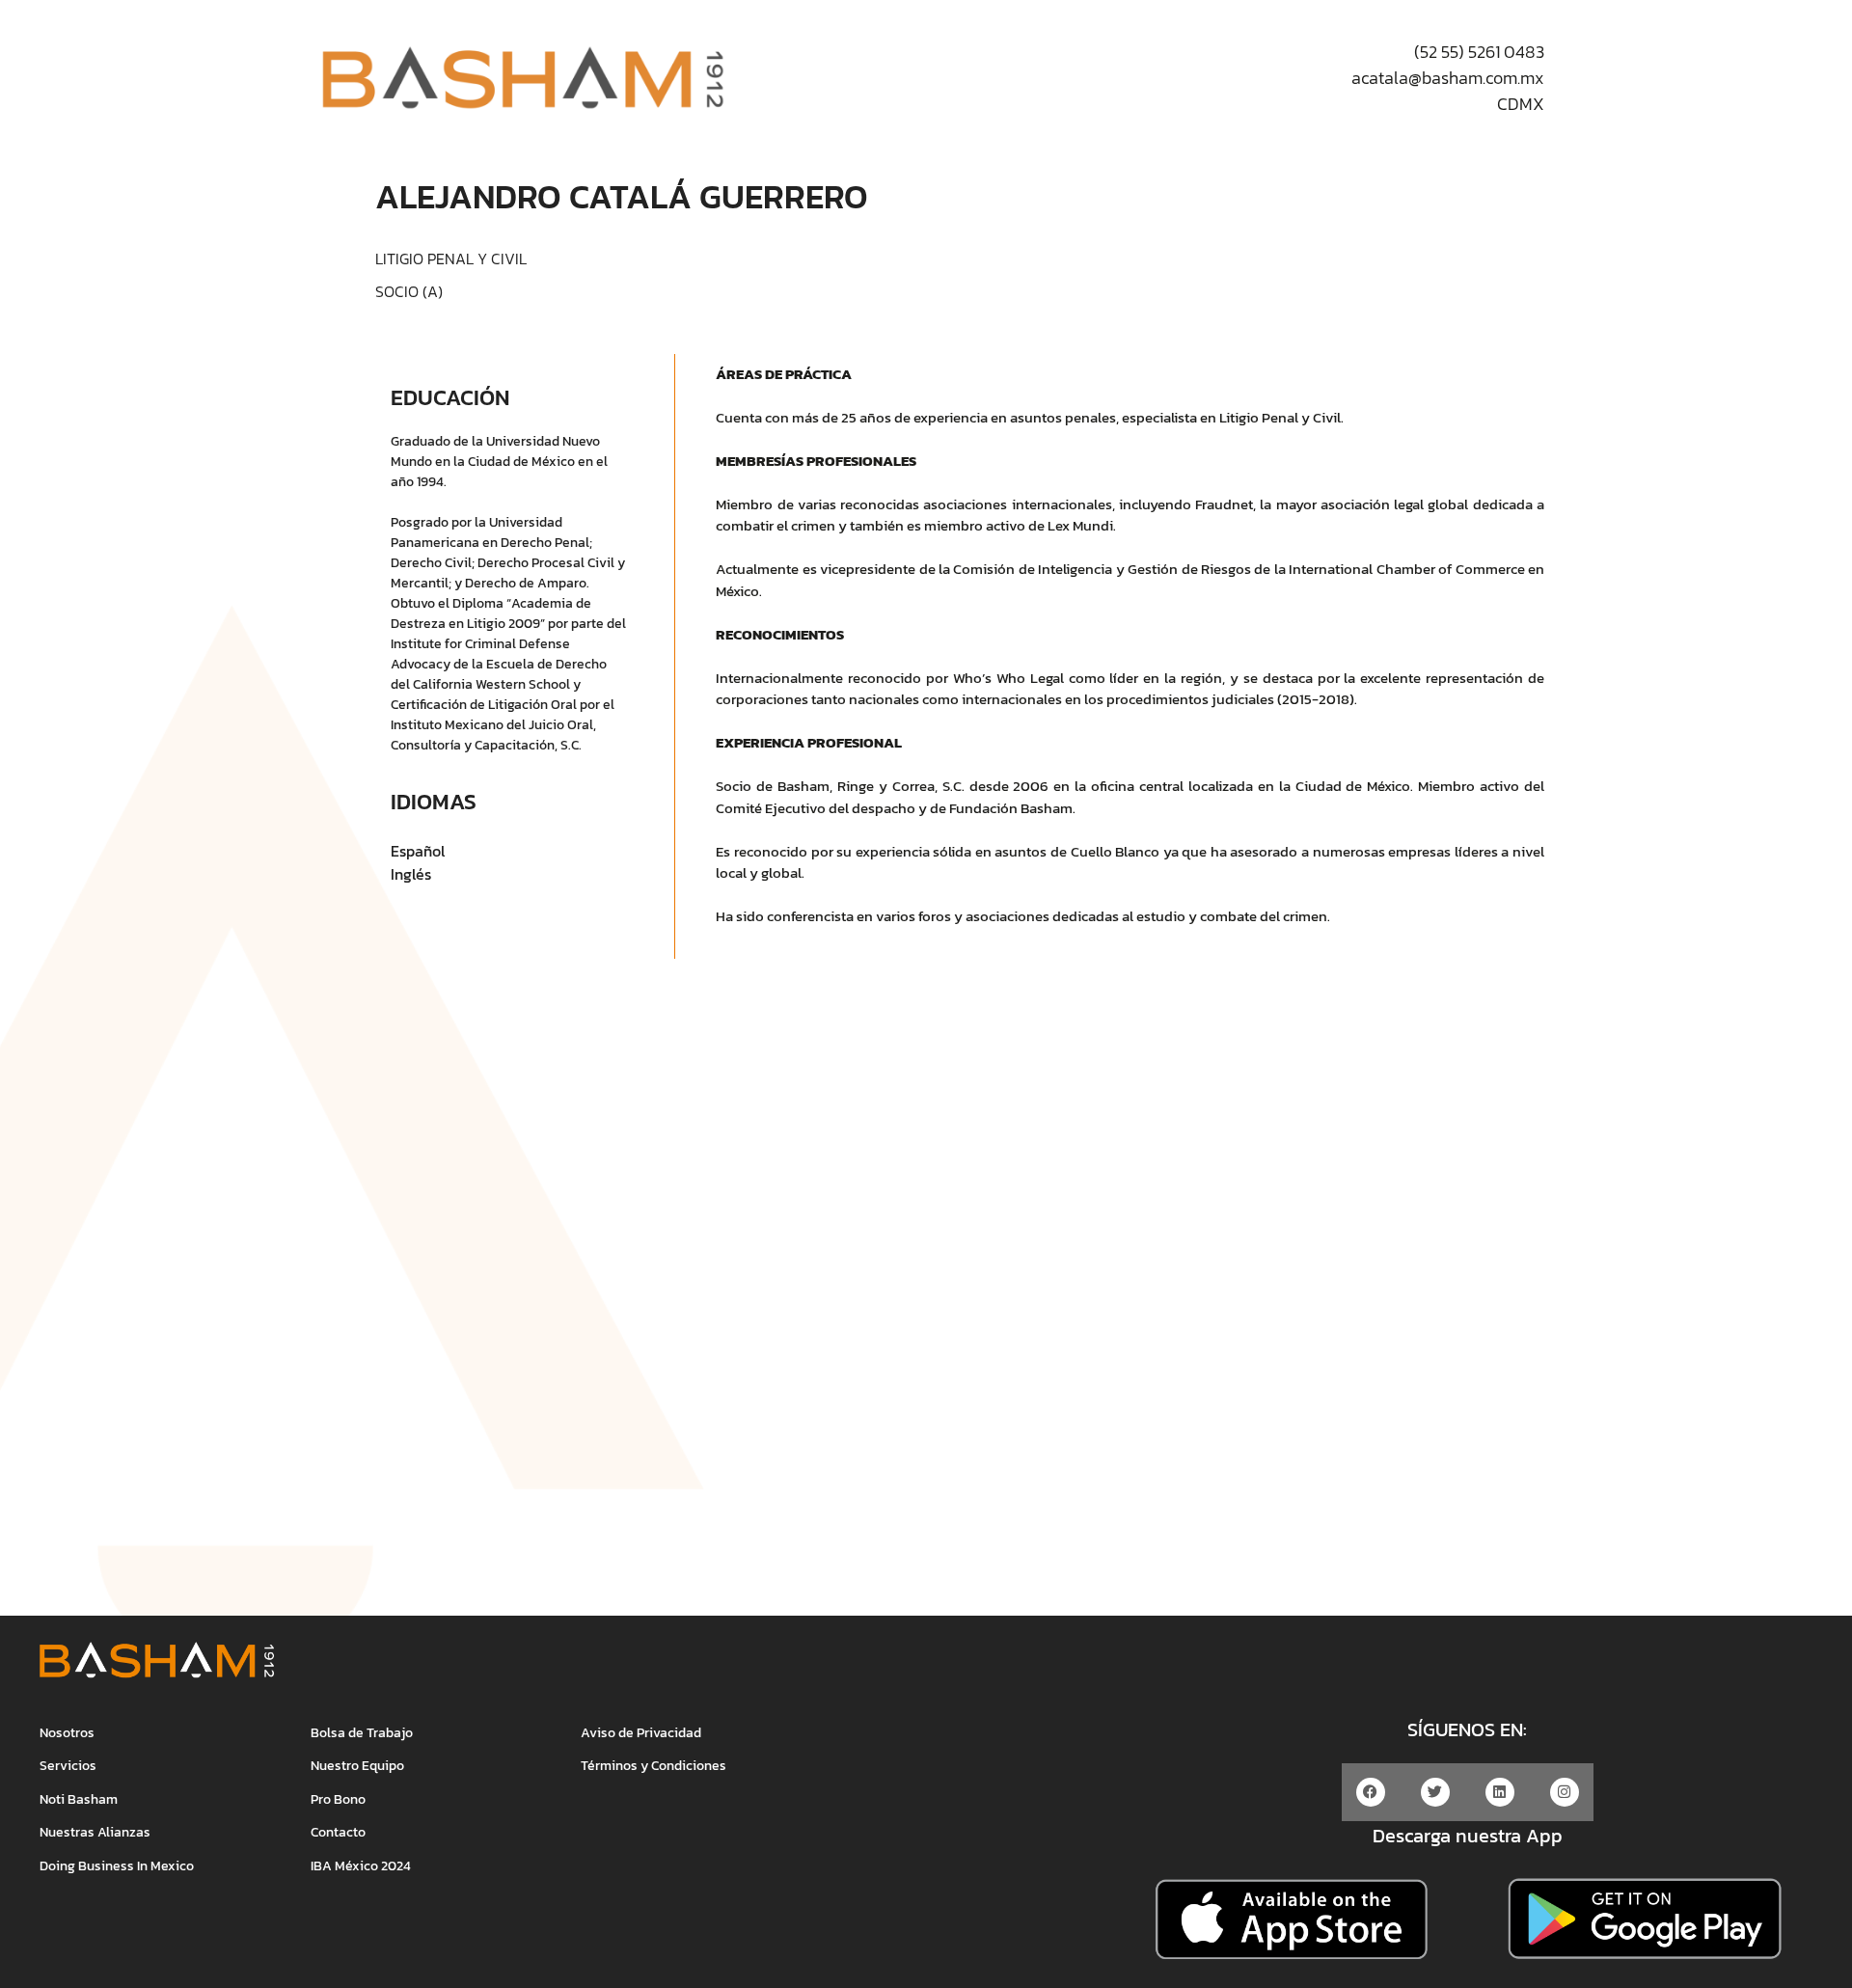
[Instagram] (1565, 1792)
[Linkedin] (1500, 1792)
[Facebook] (1371, 1792)
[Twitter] (1435, 1792)
